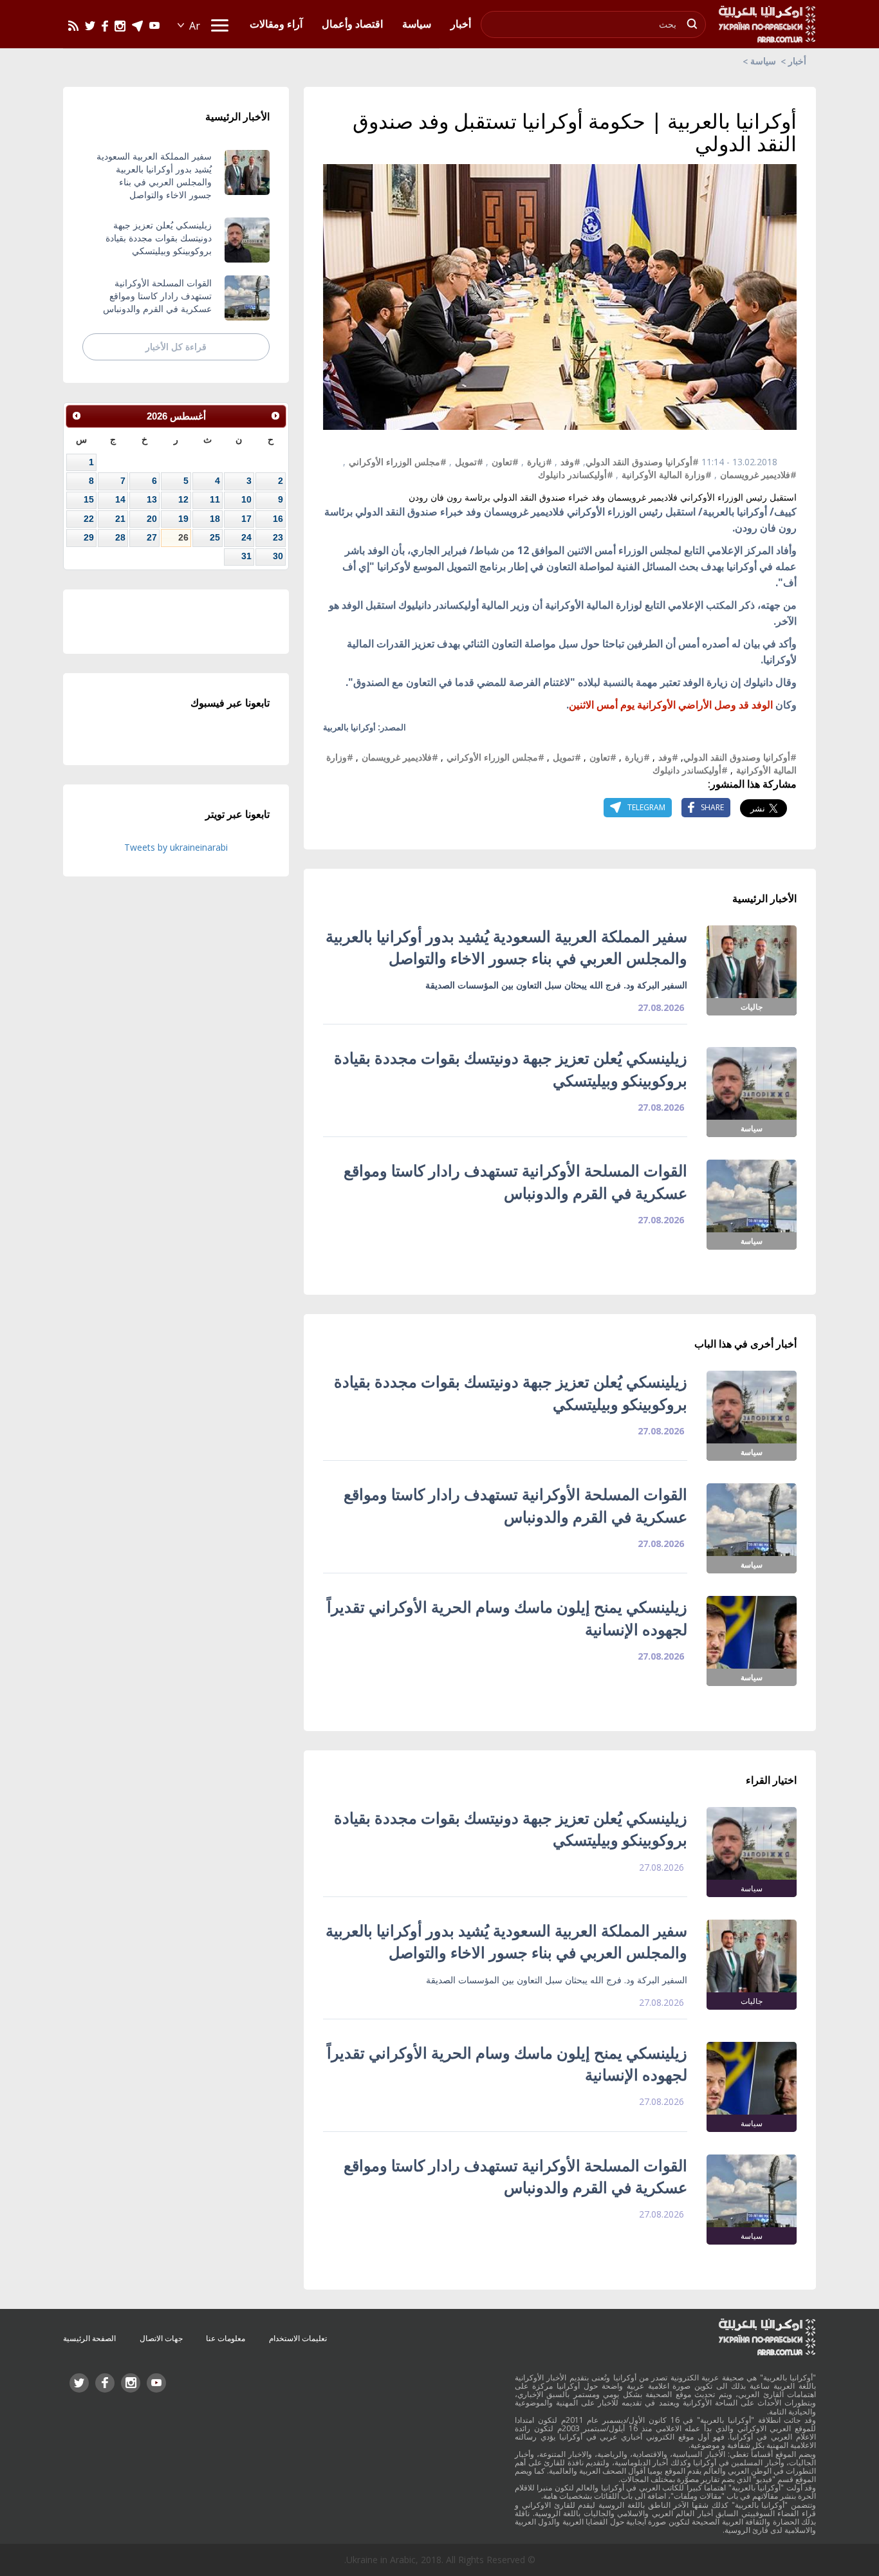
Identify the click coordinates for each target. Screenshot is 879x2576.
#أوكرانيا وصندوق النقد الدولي (642, 462)
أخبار (797, 61)
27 (152, 537)
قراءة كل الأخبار (176, 347)
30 (278, 556)
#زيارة (540, 462)
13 (152, 499)
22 (89, 519)
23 (278, 537)
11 (215, 499)
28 (120, 537)
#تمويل (469, 462)
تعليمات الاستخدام (298, 2338)
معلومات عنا (226, 2338)
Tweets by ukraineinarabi (176, 847)
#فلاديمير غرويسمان (758, 475)
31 (246, 556)
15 (89, 499)
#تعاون (505, 462)
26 (183, 537)
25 (215, 537)
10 (246, 499)
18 (215, 519)
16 (278, 519)
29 (89, 537)
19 (183, 519)
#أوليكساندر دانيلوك (576, 475)
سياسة (763, 61)
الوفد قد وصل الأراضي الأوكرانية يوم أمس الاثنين (671, 705)
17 (246, 519)
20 (152, 519)
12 (183, 499)
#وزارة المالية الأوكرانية (667, 475)
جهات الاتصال (161, 2338)
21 (120, 519)
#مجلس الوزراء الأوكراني (398, 462)
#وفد (570, 462)
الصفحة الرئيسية (89, 2338)
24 (246, 537)
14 (120, 499)
